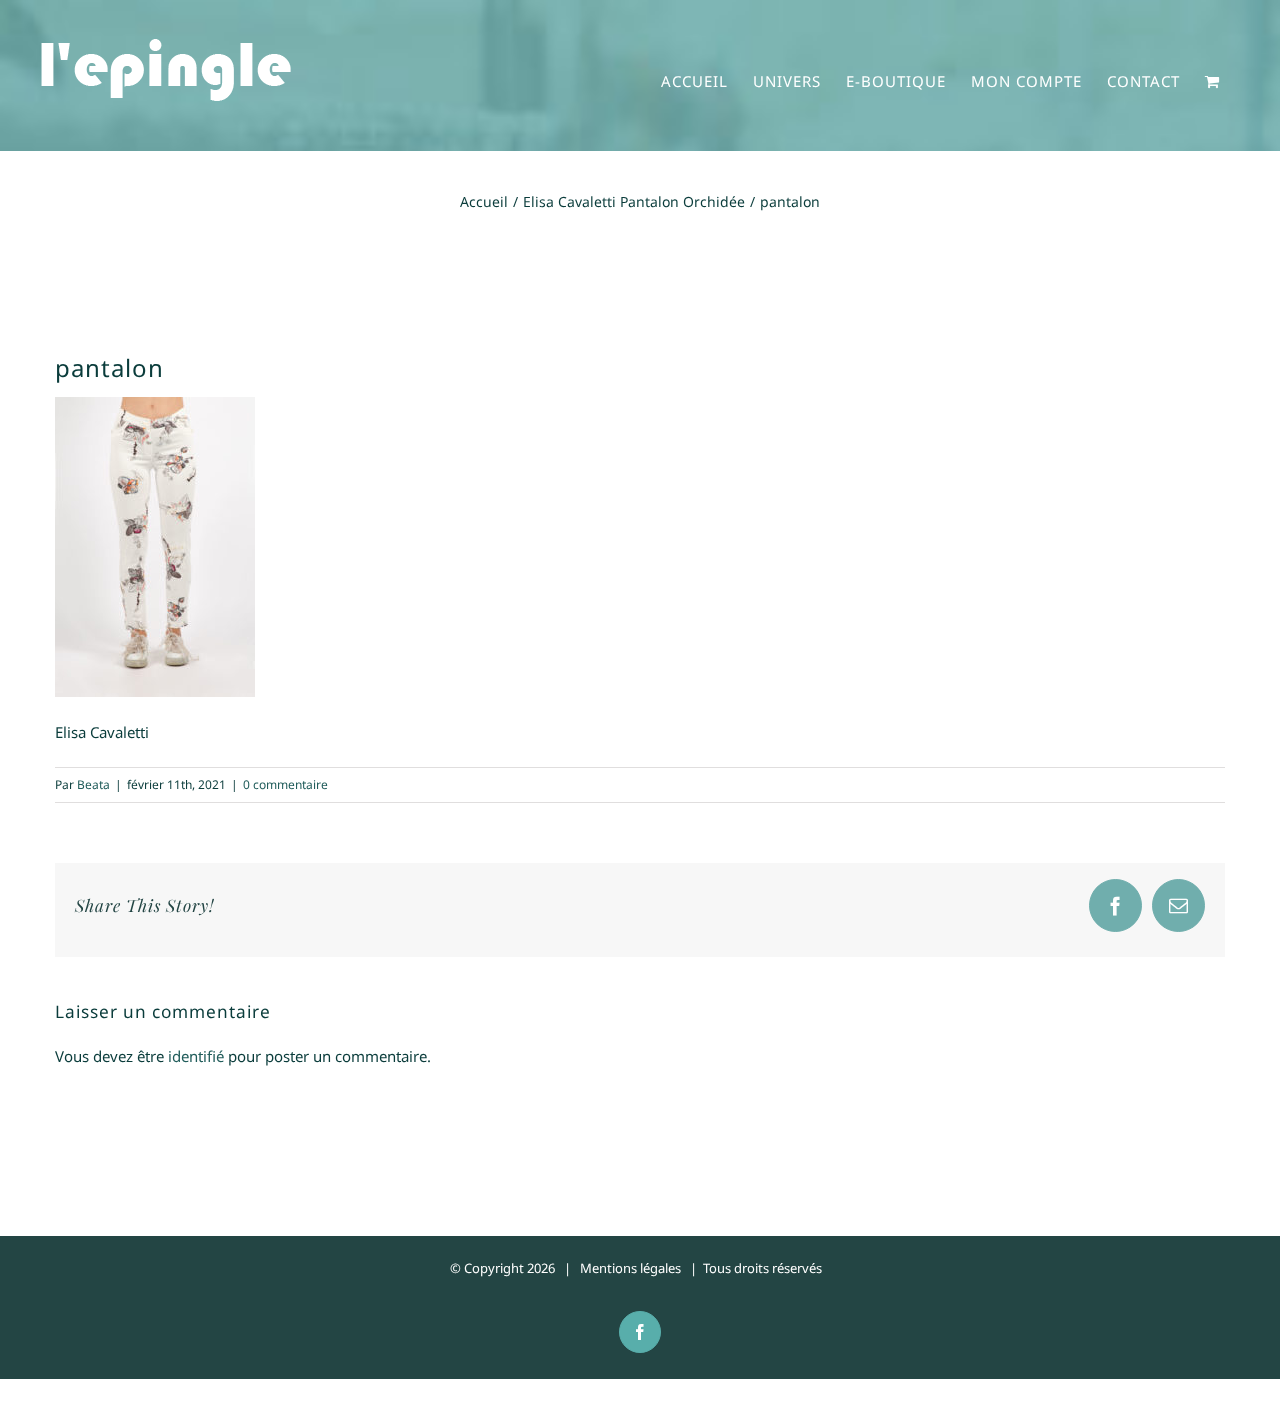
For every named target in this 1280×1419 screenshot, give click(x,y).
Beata (93, 784)
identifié (196, 1056)
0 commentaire (285, 784)
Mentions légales (630, 1268)
